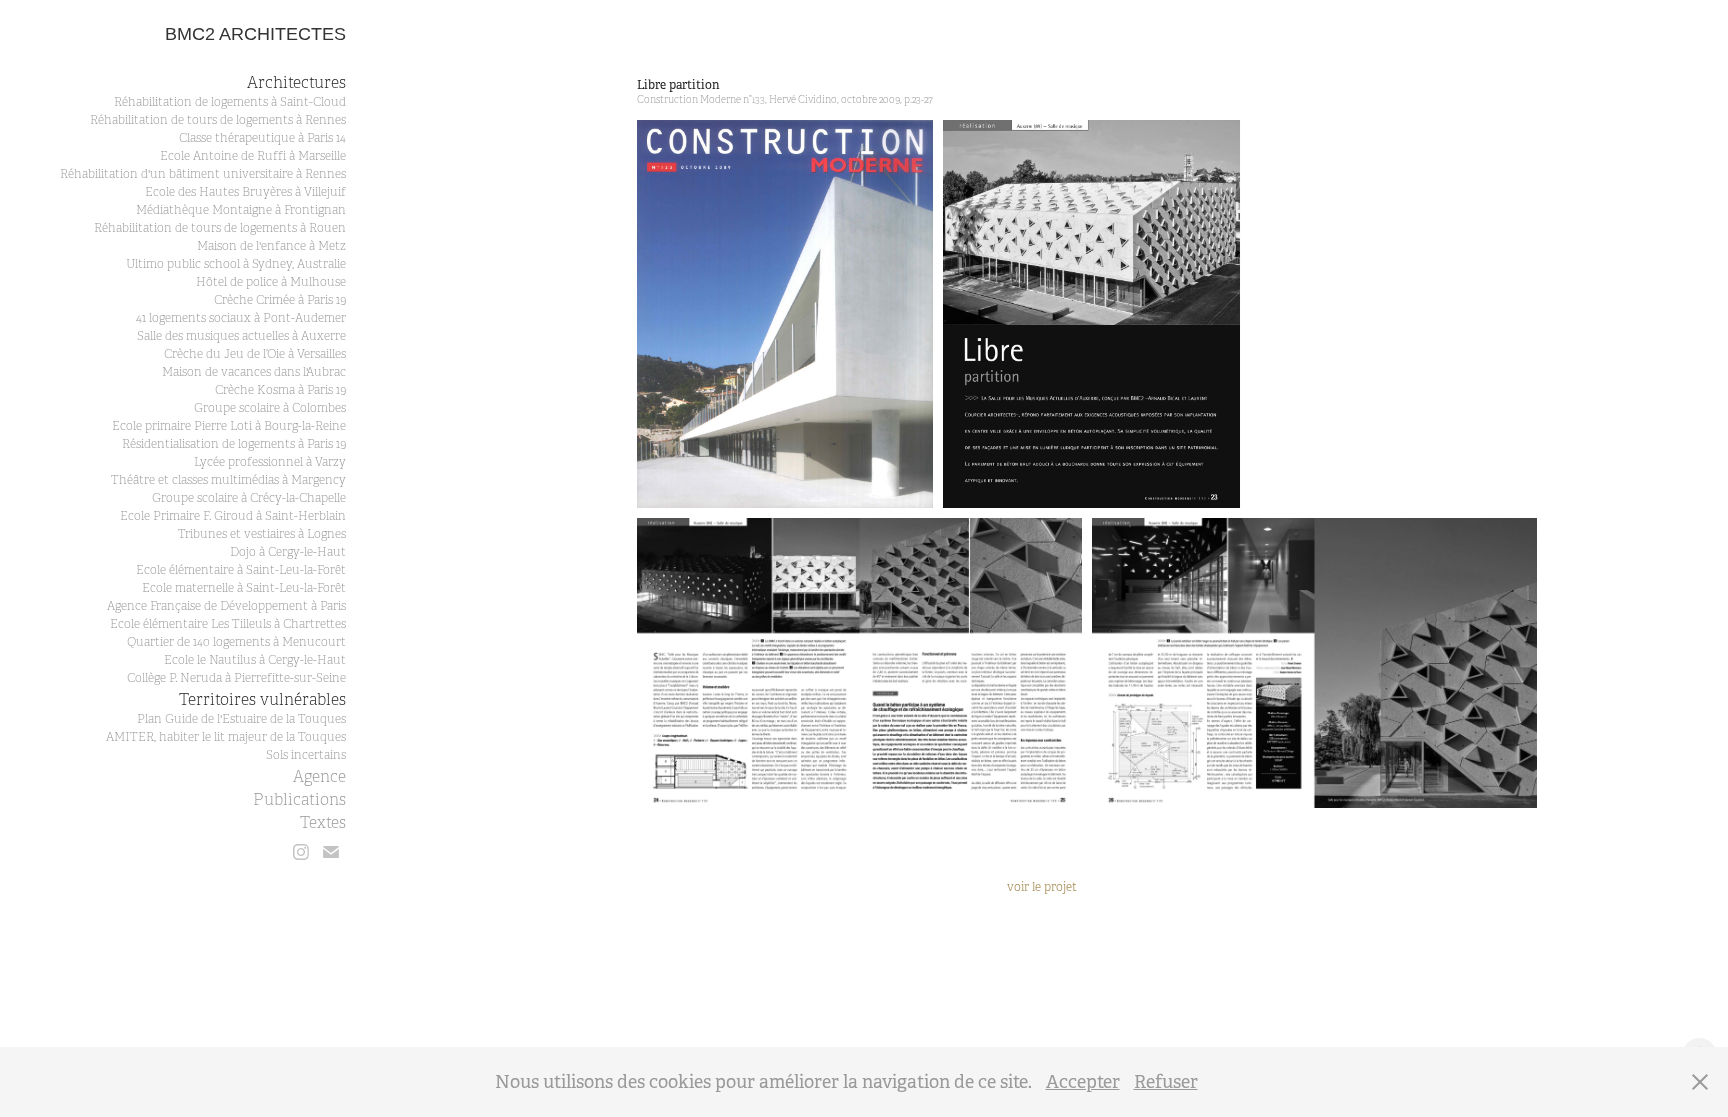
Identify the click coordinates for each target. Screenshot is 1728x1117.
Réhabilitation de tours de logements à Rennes (218, 120)
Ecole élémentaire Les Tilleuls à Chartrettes (228, 624)
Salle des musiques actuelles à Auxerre (241, 336)
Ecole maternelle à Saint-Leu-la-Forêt (244, 588)
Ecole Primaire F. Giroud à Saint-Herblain (233, 516)
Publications (299, 800)
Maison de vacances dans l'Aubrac (254, 372)
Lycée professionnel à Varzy (270, 462)
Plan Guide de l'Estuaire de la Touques (241, 719)
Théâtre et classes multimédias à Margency (228, 480)
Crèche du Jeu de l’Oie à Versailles (255, 354)
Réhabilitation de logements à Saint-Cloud (230, 102)
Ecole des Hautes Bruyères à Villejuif (245, 192)
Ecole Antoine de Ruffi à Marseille (253, 156)
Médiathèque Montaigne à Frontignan (241, 210)
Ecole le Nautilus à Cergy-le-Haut (255, 660)
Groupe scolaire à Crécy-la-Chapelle (249, 498)
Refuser (1166, 1082)
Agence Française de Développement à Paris (226, 606)
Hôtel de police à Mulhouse (271, 282)
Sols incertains (306, 755)
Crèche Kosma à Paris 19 (280, 390)
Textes (323, 823)
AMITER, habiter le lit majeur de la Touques (226, 737)
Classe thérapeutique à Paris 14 (262, 138)
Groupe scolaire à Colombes (270, 408)
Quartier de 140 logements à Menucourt (236, 642)
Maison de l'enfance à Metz (271, 246)
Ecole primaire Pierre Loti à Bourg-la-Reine (229, 426)
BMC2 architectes (255, 34)
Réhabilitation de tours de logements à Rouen (220, 228)
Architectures (296, 83)
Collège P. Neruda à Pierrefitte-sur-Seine (236, 678)
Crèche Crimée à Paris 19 (280, 300)
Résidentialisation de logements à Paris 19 (234, 444)
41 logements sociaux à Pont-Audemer (241, 318)
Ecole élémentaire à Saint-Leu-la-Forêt (241, 570)
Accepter (1083, 1082)
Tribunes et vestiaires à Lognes (262, 534)
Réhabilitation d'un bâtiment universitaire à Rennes (203, 174)
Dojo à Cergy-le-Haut (288, 552)
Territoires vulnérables (262, 700)
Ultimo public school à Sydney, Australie (236, 264)
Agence (319, 777)
